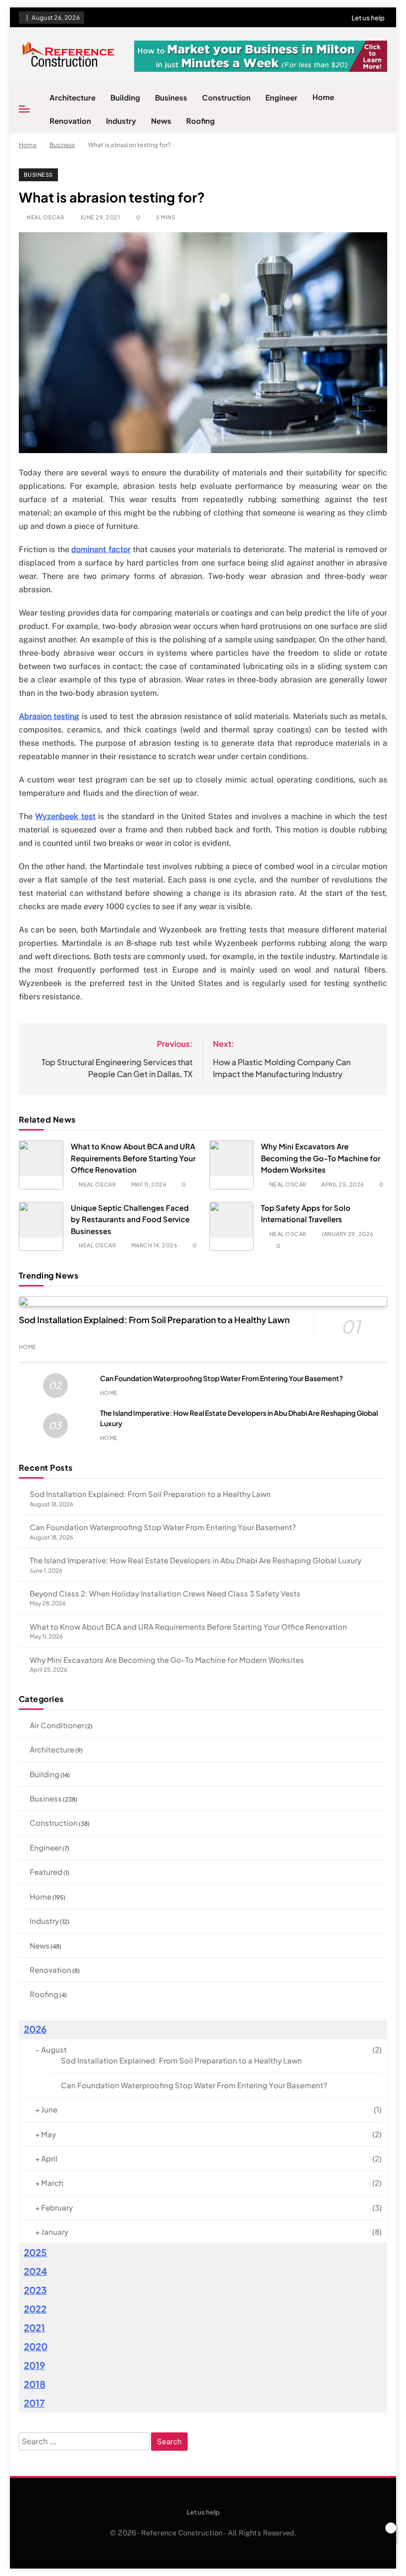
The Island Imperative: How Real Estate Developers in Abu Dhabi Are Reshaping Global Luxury (196, 1560)
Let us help (368, 18)
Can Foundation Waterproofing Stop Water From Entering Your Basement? (222, 1378)
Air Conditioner (57, 1725)
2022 (35, 2309)
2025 (35, 2252)
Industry (121, 121)
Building (125, 97)
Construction (226, 97)
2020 (36, 2346)
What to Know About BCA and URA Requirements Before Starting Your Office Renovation (133, 1158)
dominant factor (101, 549)
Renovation (70, 121)
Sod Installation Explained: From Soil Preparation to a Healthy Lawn (154, 1320)
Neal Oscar (45, 217)
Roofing (201, 121)
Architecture (73, 97)
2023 (35, 2290)
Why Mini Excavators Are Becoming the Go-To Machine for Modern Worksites (321, 1158)
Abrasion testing (49, 716)
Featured (46, 1872)
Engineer (281, 97)
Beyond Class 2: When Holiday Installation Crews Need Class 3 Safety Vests (165, 1593)
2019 (34, 2365)
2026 (35, 2029)
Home (323, 97)
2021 (34, 2328)
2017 (34, 2403)
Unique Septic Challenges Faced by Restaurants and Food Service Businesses (130, 1219)
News (161, 121)
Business (171, 97)
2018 (35, 2384)
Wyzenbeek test (65, 816)
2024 (35, 2271)
